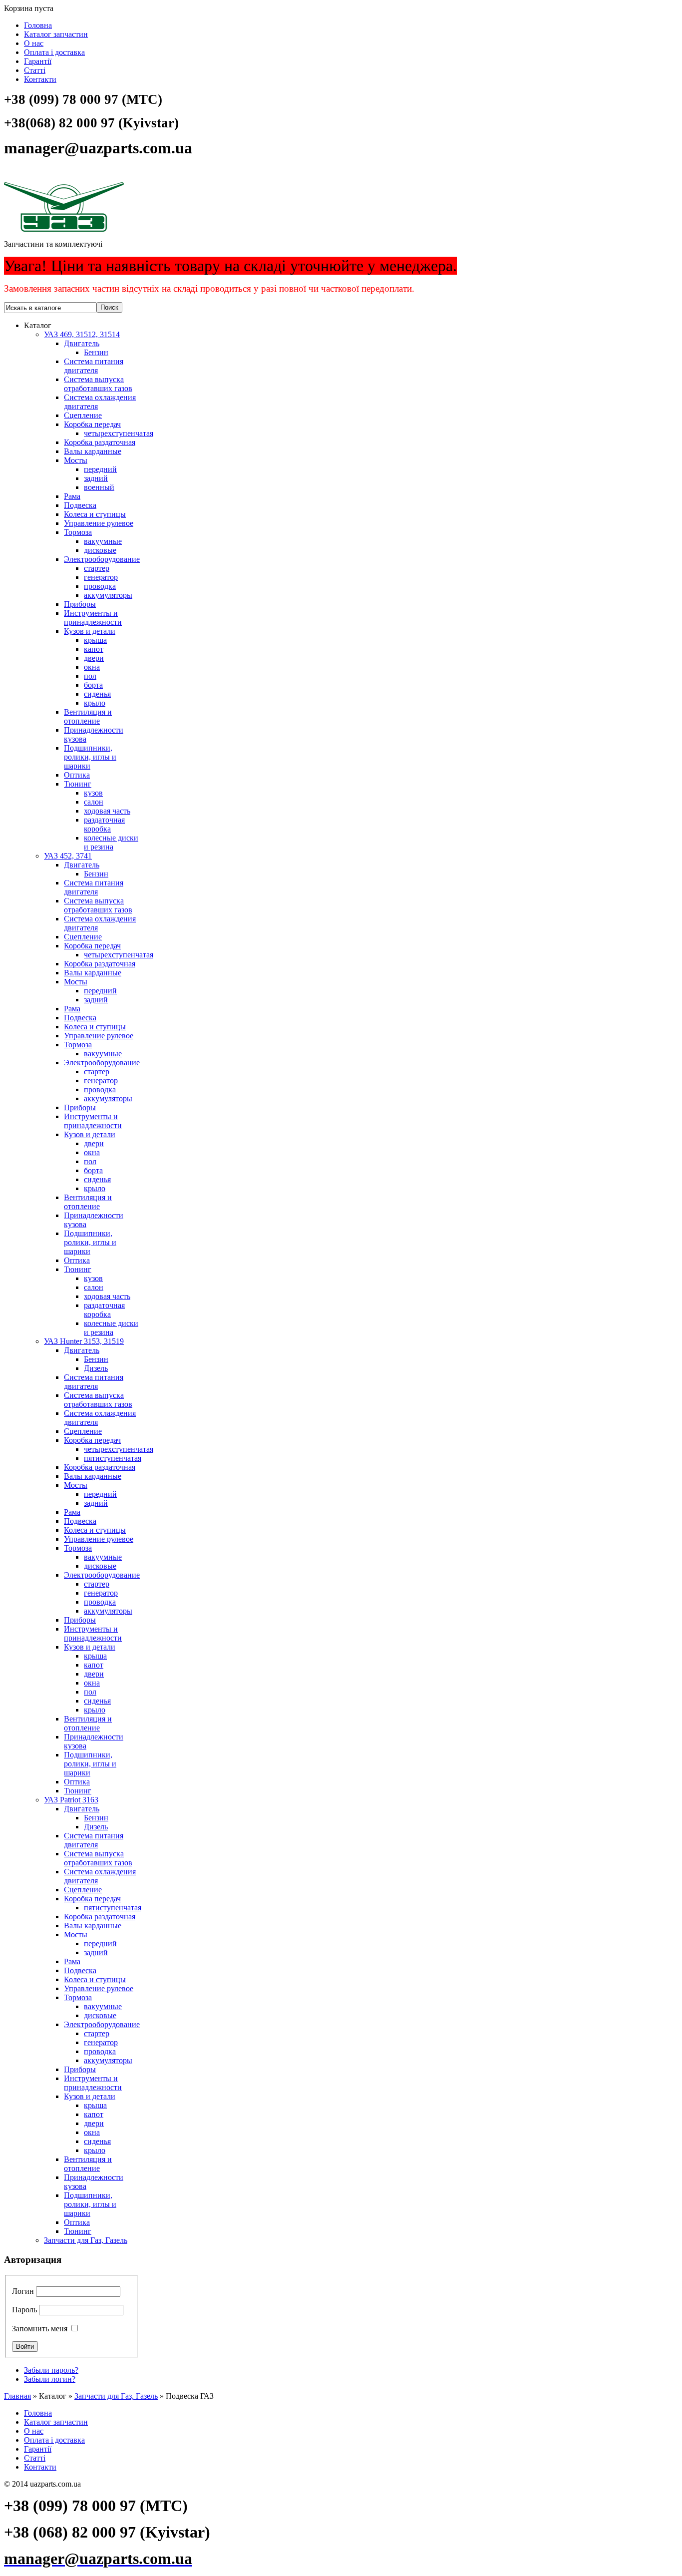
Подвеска (80, 505)
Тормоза (78, 532)
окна (92, 667)
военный (99, 487)
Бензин (96, 352)
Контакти (40, 79)
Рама (72, 496)
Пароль (24, 2310)
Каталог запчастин (56, 34)
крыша (95, 640)
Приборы (80, 604)
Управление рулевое (99, 523)
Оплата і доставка (54, 52)
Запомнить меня (40, 2329)
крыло (95, 703)
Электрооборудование (102, 559)
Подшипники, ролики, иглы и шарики (90, 757)
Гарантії (38, 61)
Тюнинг (78, 784)
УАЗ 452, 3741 (68, 856)
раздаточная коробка (104, 824)
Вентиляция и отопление (88, 716)
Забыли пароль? (51, 2370)
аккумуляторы (108, 595)
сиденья (97, 694)
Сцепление (83, 415)
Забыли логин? (50, 2379)
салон (94, 802)
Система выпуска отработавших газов (98, 384)
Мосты (76, 460)
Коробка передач (92, 424)
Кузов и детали (90, 631)
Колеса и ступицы (95, 514)
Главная (17, 2396)
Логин (23, 2291)
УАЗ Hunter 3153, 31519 (84, 1341)
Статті (35, 70)
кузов (93, 793)
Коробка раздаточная (100, 442)
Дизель (96, 1368)
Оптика (77, 775)
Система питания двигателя (94, 366)
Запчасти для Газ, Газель (86, 2240)
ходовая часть (107, 811)
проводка (100, 586)
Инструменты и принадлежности (93, 618)
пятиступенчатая (113, 1458)
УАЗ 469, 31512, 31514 (82, 334)
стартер (97, 568)
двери (94, 658)
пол (90, 676)
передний (100, 469)
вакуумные (103, 541)
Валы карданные (93, 451)
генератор (101, 577)
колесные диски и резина (111, 842)
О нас (34, 43)
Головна (38, 25)
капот (94, 649)
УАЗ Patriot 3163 (71, 1800)
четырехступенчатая (119, 433)
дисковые (100, 550)
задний (96, 478)
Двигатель (82, 343)
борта (93, 685)
